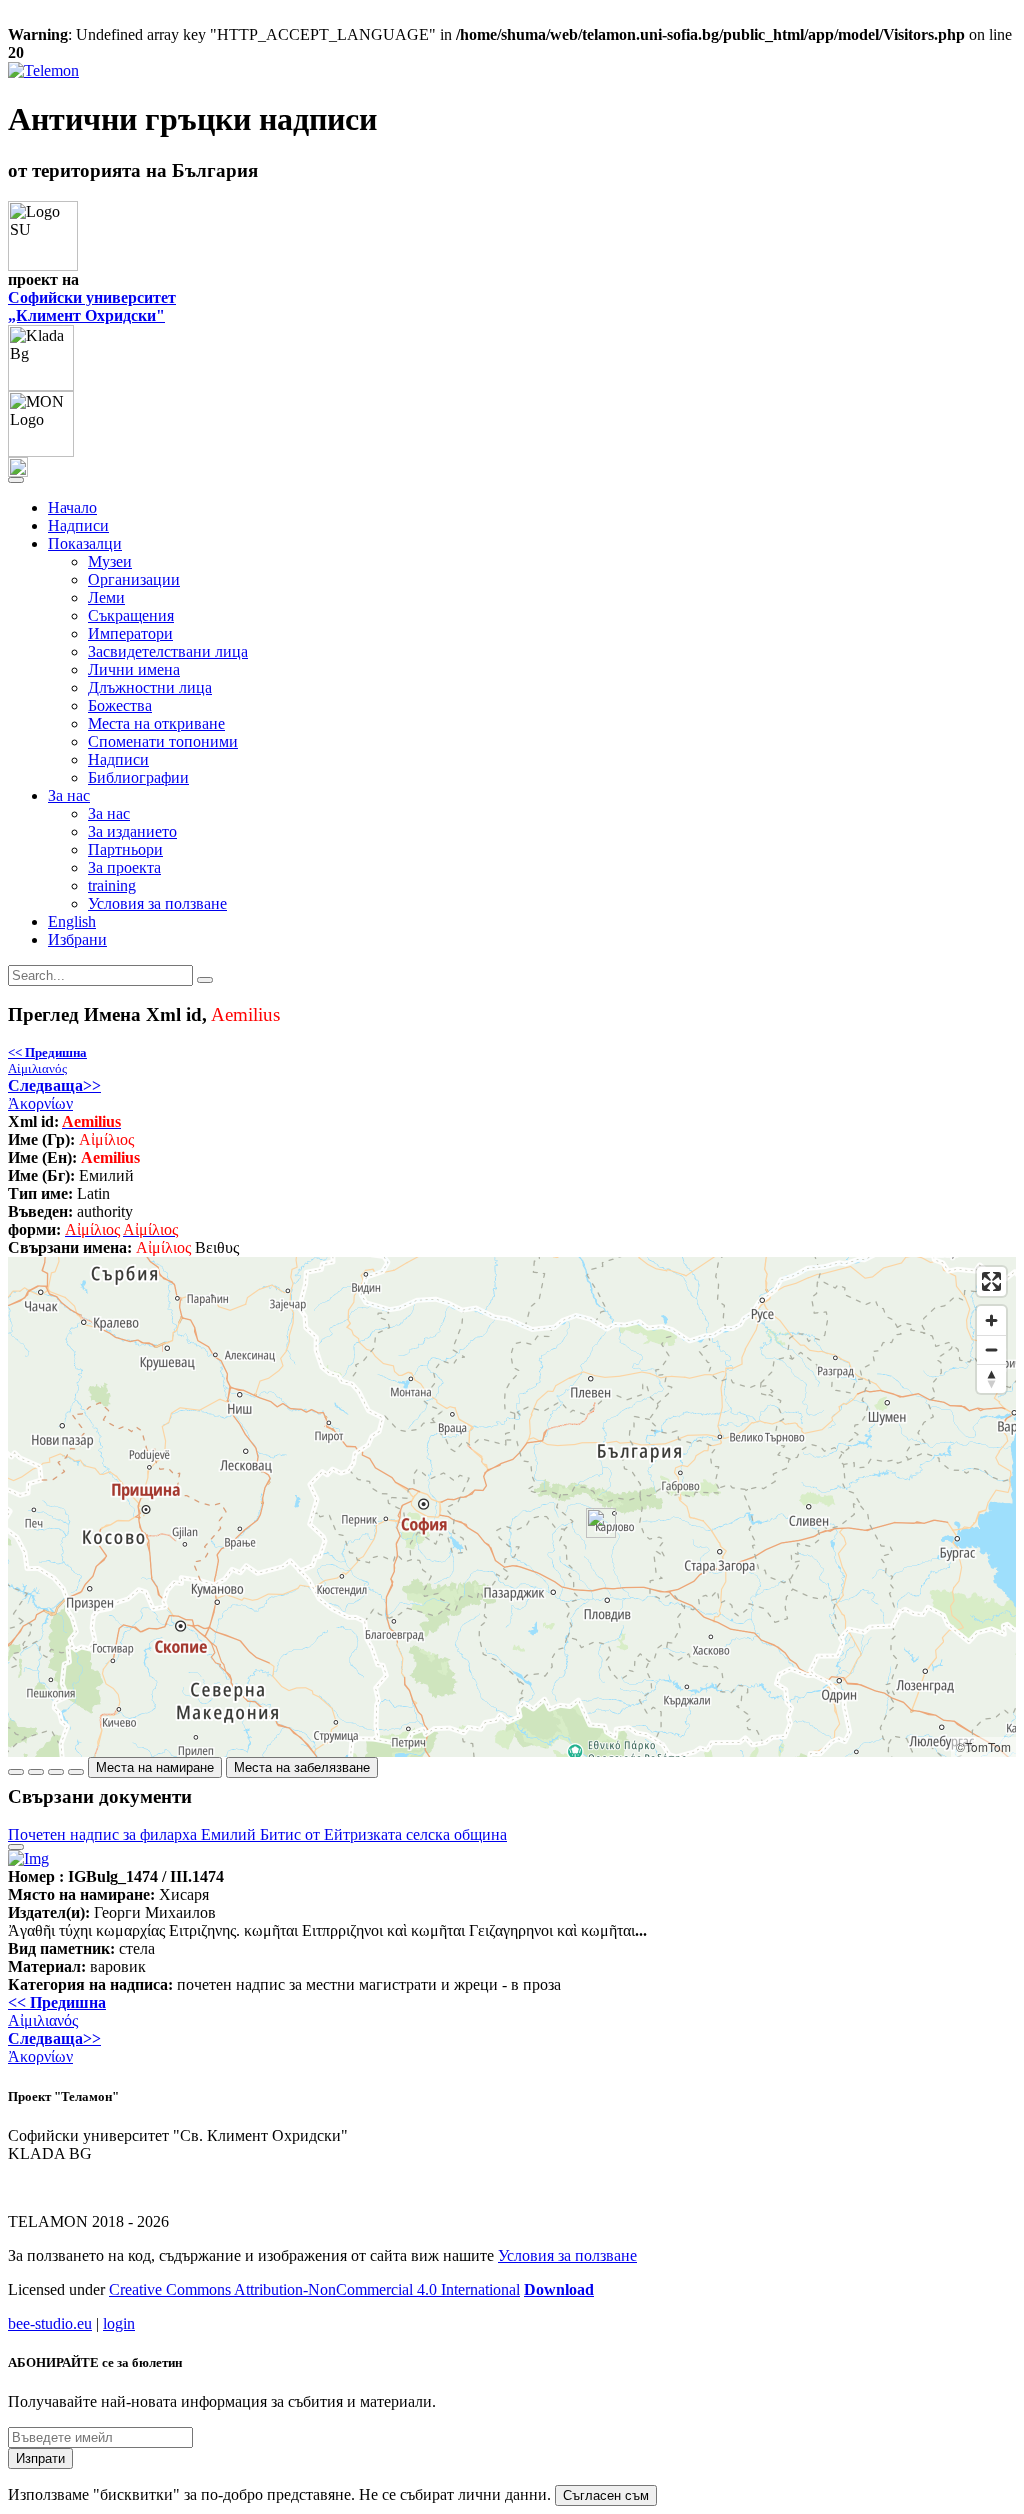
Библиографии (138, 777)
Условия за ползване (157, 903)
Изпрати (40, 2458)
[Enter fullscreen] (991, 1281)
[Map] (512, 1507)
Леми (106, 597)
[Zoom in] (991, 1320)
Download (559, 2289)
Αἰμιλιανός (47, 1060)
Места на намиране (155, 1767)
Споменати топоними (163, 741)
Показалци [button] (85, 543)
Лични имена (134, 669)
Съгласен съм (606, 2495)
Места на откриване (156, 723)
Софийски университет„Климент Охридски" (92, 306)
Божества (120, 705)
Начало (72, 507)
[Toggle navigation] (16, 480)
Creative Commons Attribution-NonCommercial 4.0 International (314, 2289)
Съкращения (131, 615)
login (119, 2323)
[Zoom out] (991, 1349)
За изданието (132, 831)
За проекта (124, 867)
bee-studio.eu (50, 2323)
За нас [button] (69, 795)
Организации (134, 579)
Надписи (78, 525)
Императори (130, 633)
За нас (109, 813)
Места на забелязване (302, 1767)
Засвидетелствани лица (168, 651)
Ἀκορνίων (54, 1094)
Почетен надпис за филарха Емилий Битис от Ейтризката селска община (257, 1834)
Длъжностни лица (150, 687)
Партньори (125, 849)
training (112, 885)
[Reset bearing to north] (991, 1378)
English (72, 921)
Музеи (110, 561)
